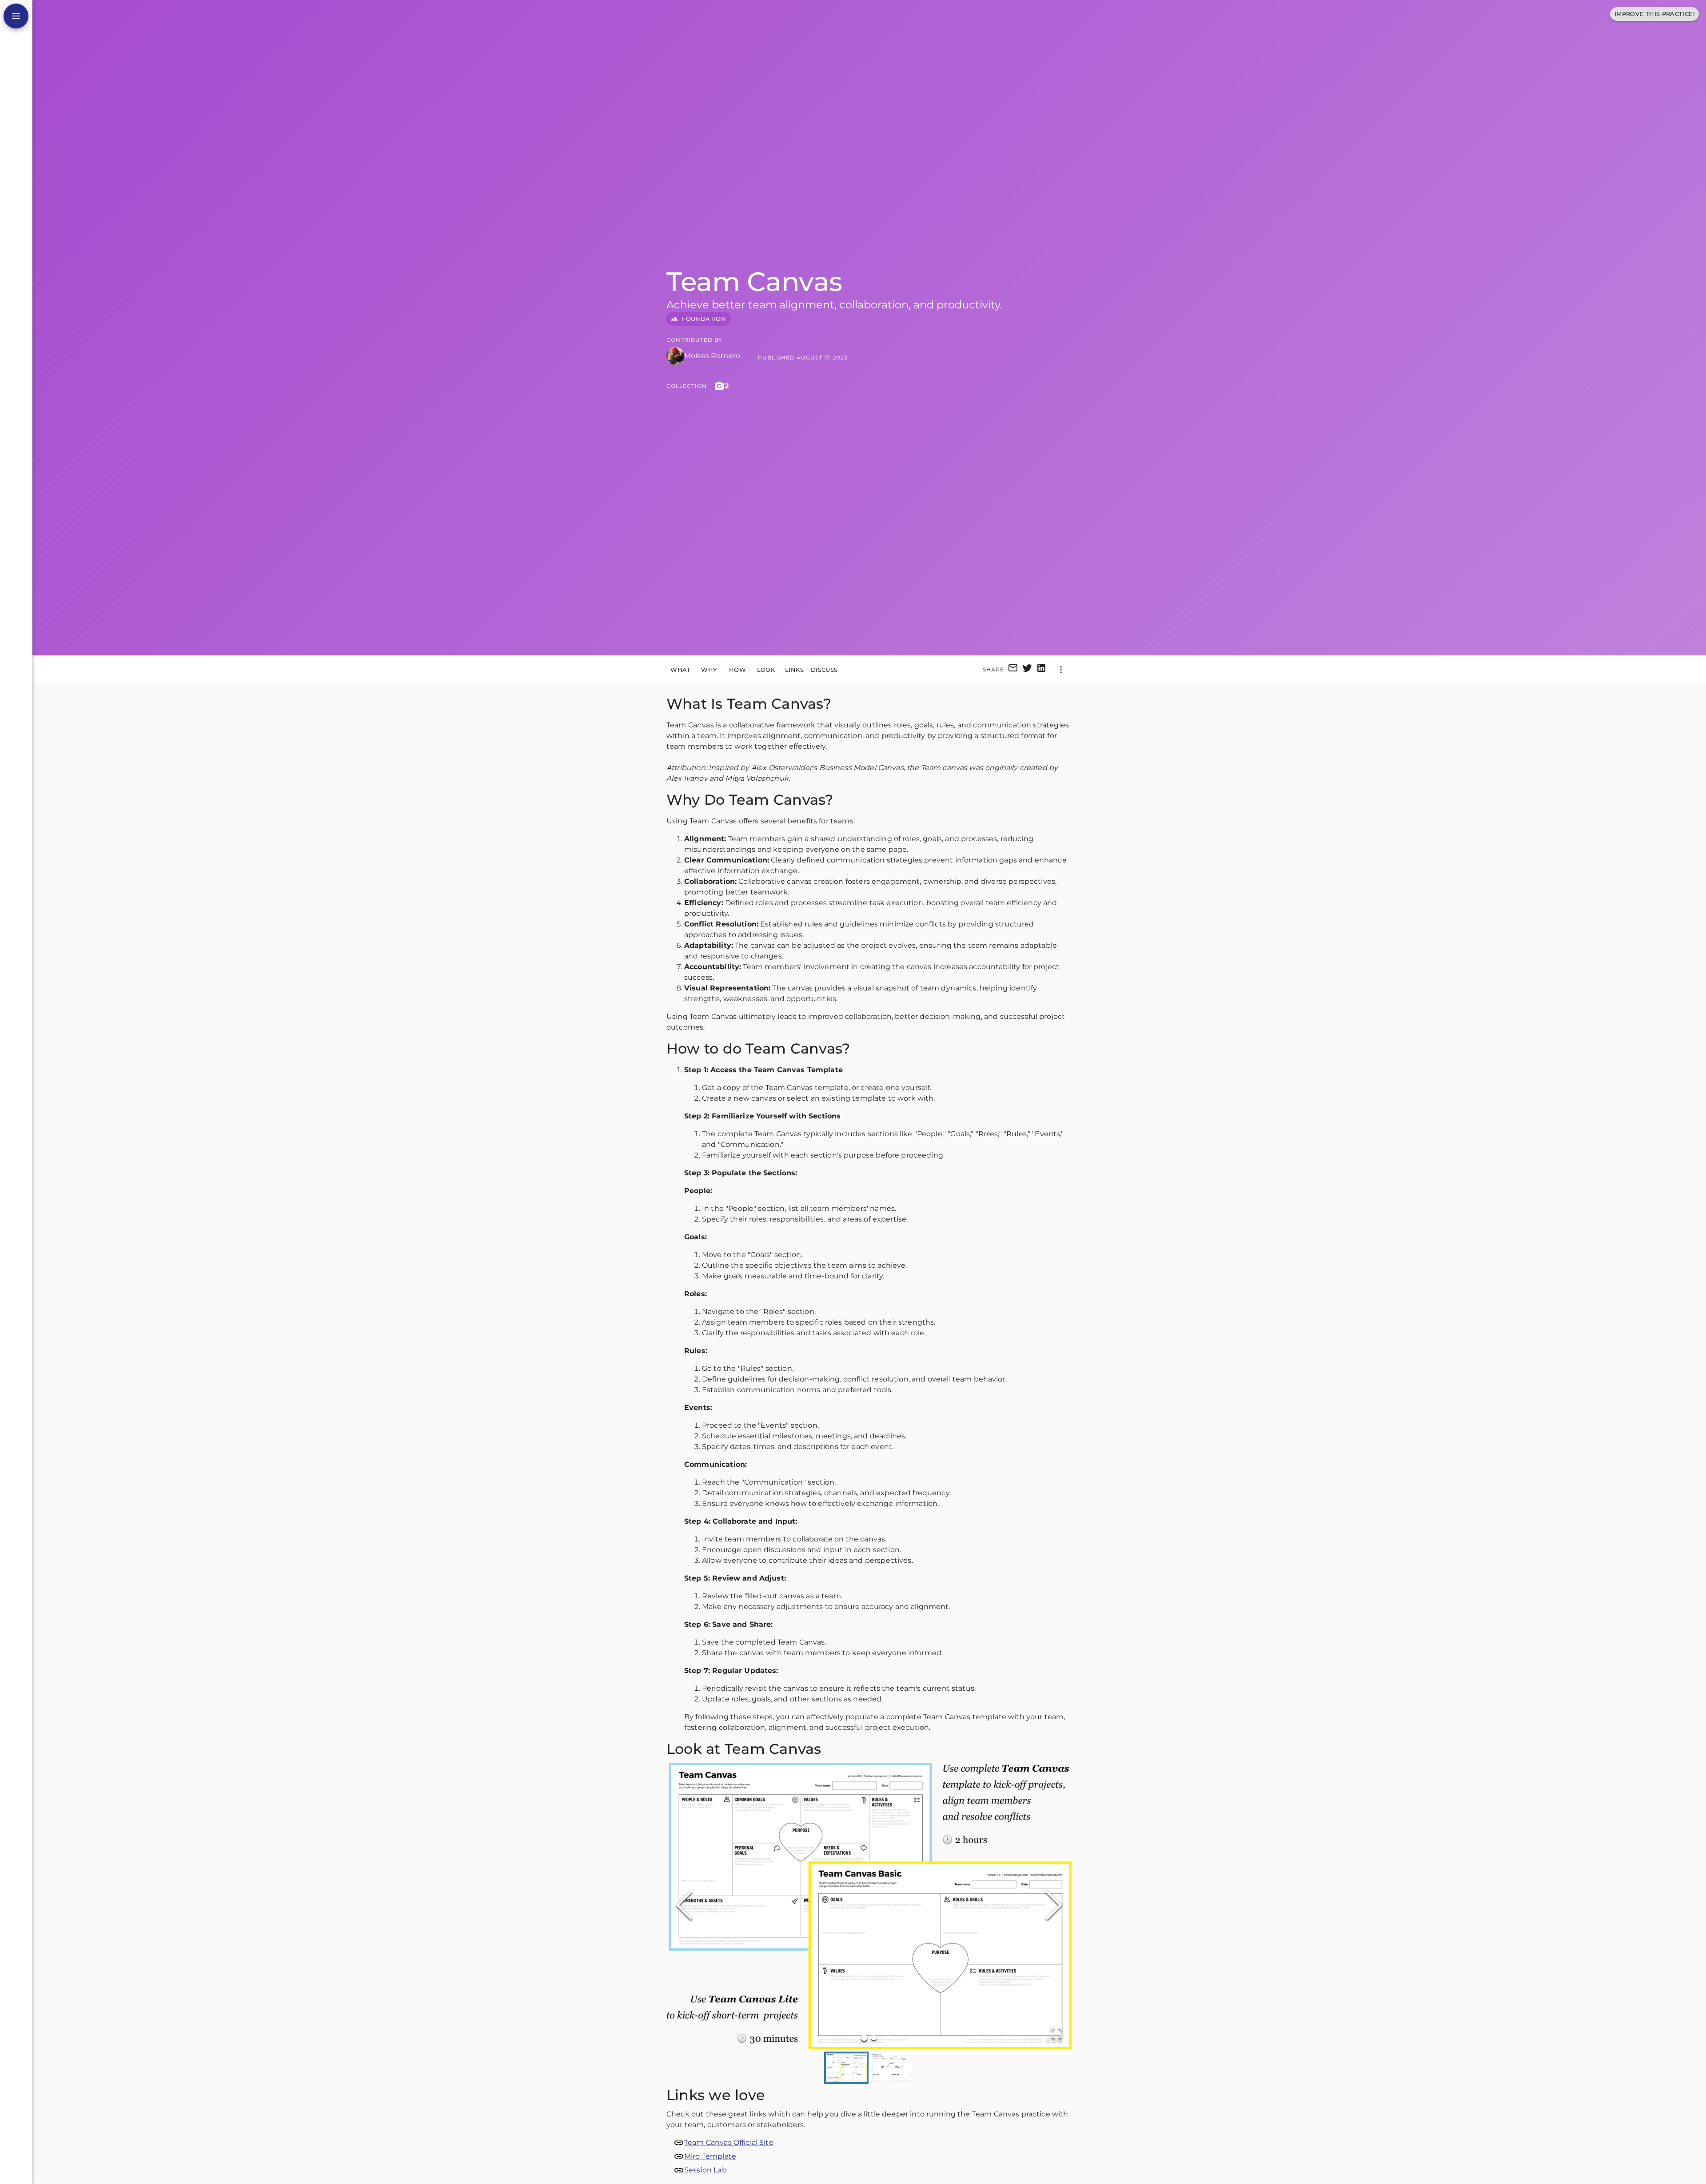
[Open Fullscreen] (1056, 2034)
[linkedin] (1041, 669)
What (681, 669)
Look (766, 669)
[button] (869, 1906)
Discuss (824, 669)
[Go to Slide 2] (874, 2038)
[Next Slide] (1054, 1906)
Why (709, 669)
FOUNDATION (704, 319)
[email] (1013, 669)
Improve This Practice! (1654, 14)
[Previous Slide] (684, 1906)
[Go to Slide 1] (864, 2037)
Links (794, 669)
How (737, 669)
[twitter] (1027, 669)
